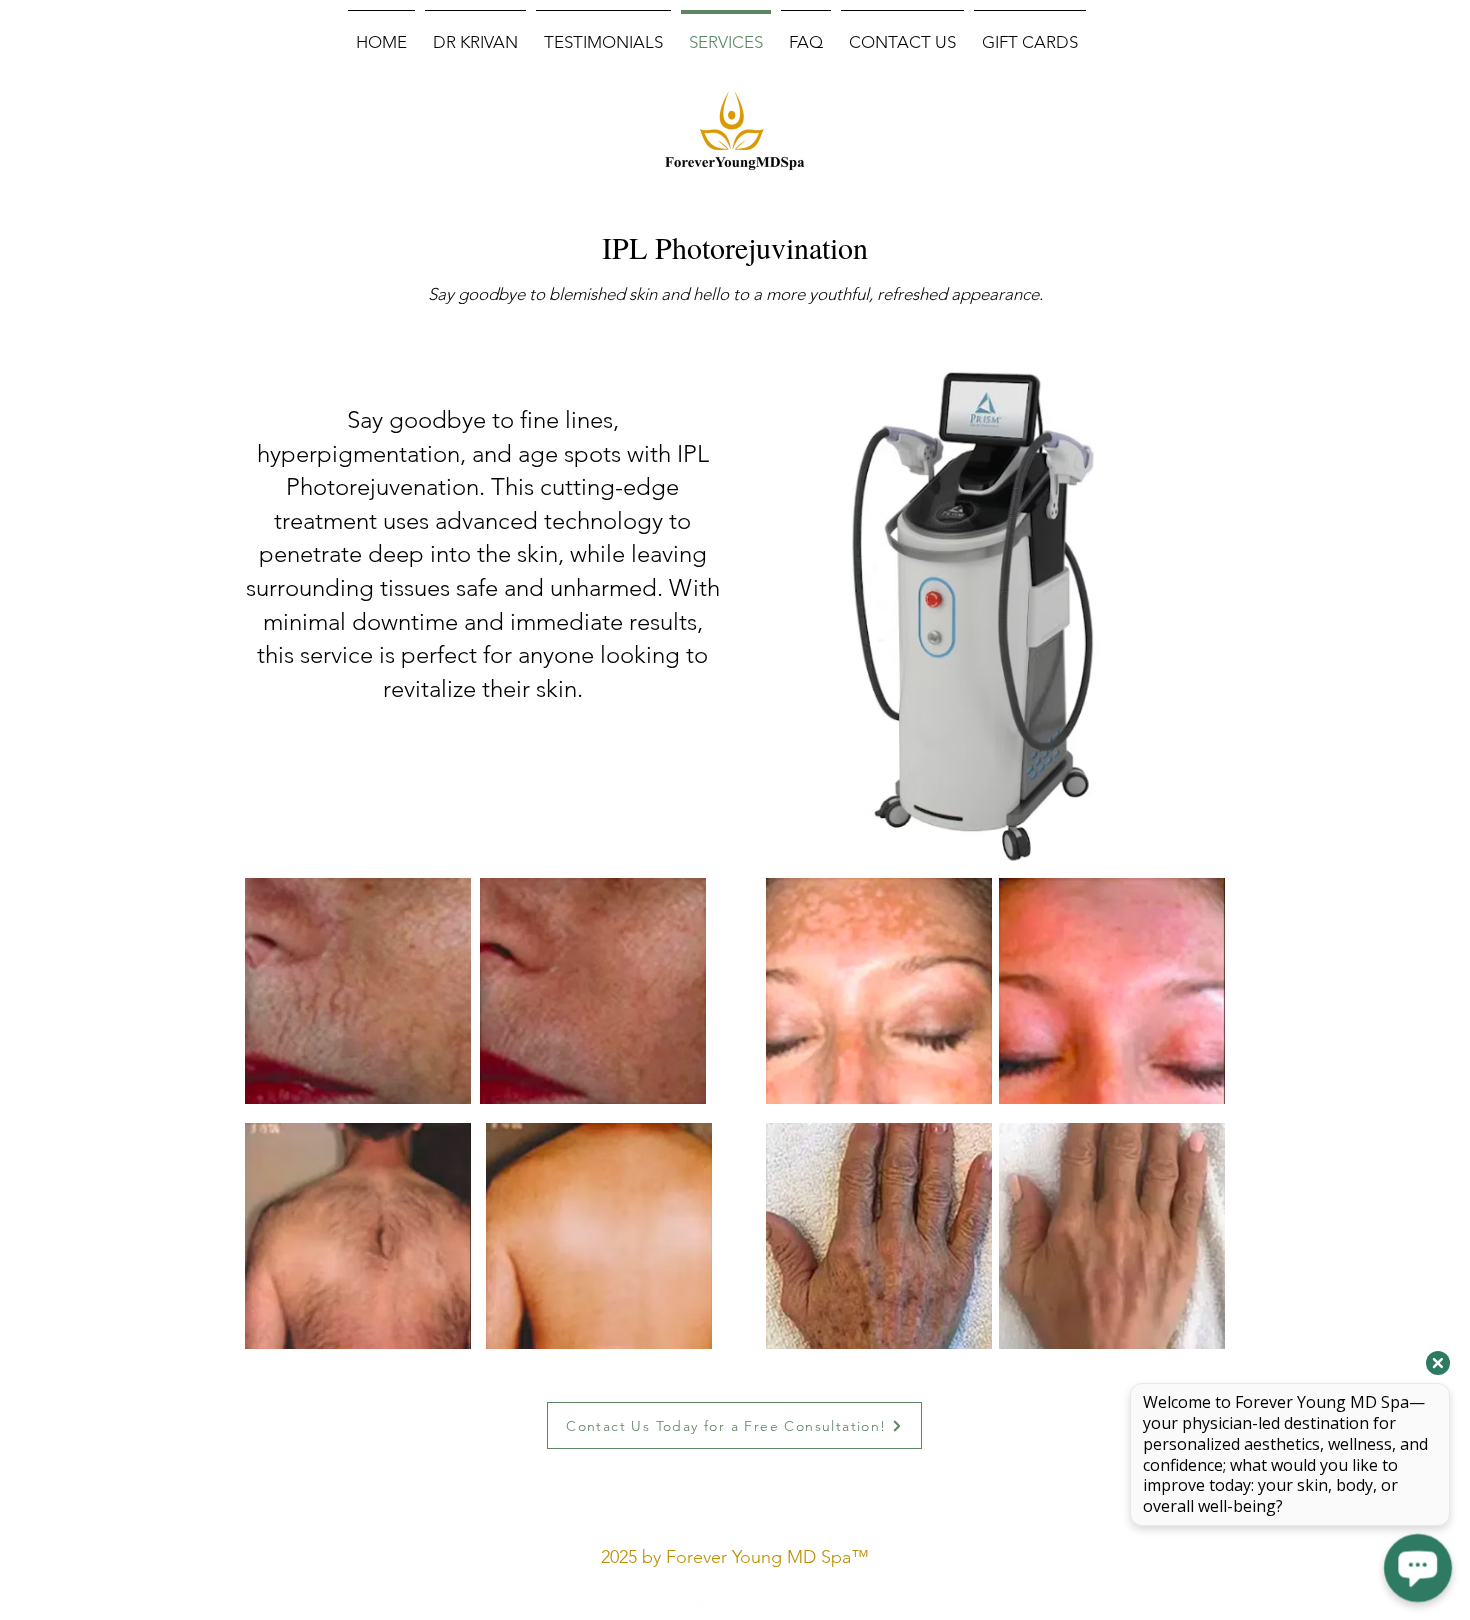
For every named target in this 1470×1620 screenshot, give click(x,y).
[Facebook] (711, 1601)
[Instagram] (757, 1601)
